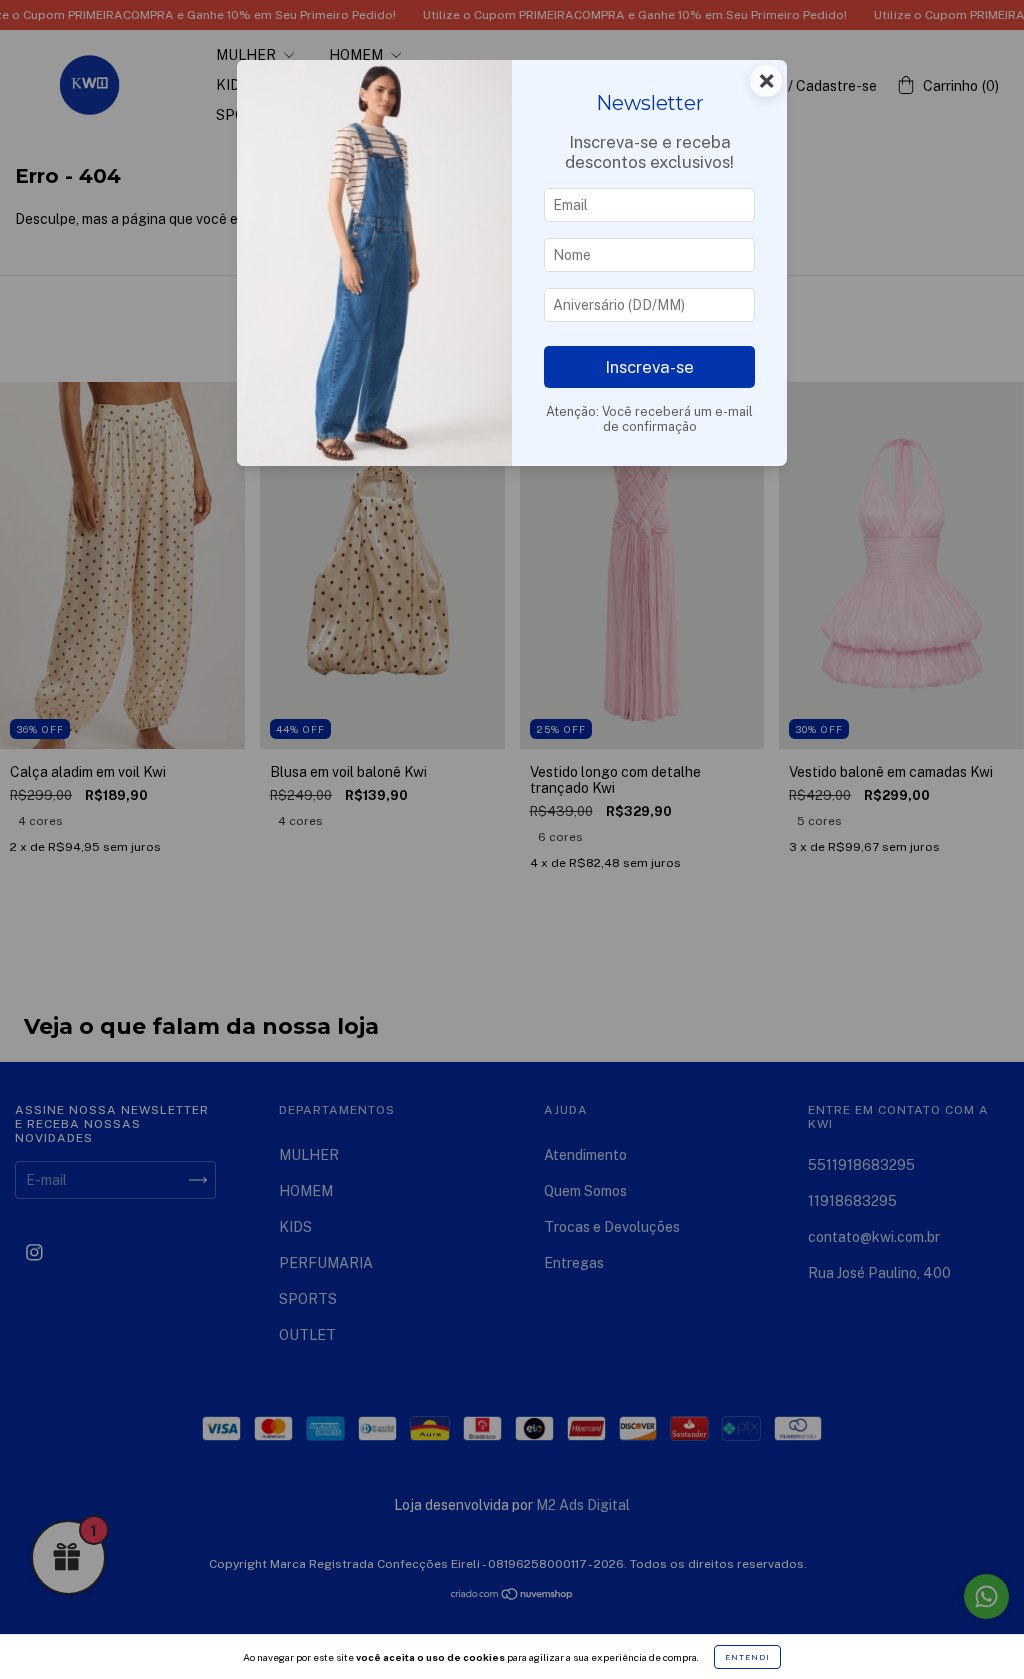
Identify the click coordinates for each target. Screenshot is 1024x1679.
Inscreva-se (649, 367)
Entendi (747, 1657)
